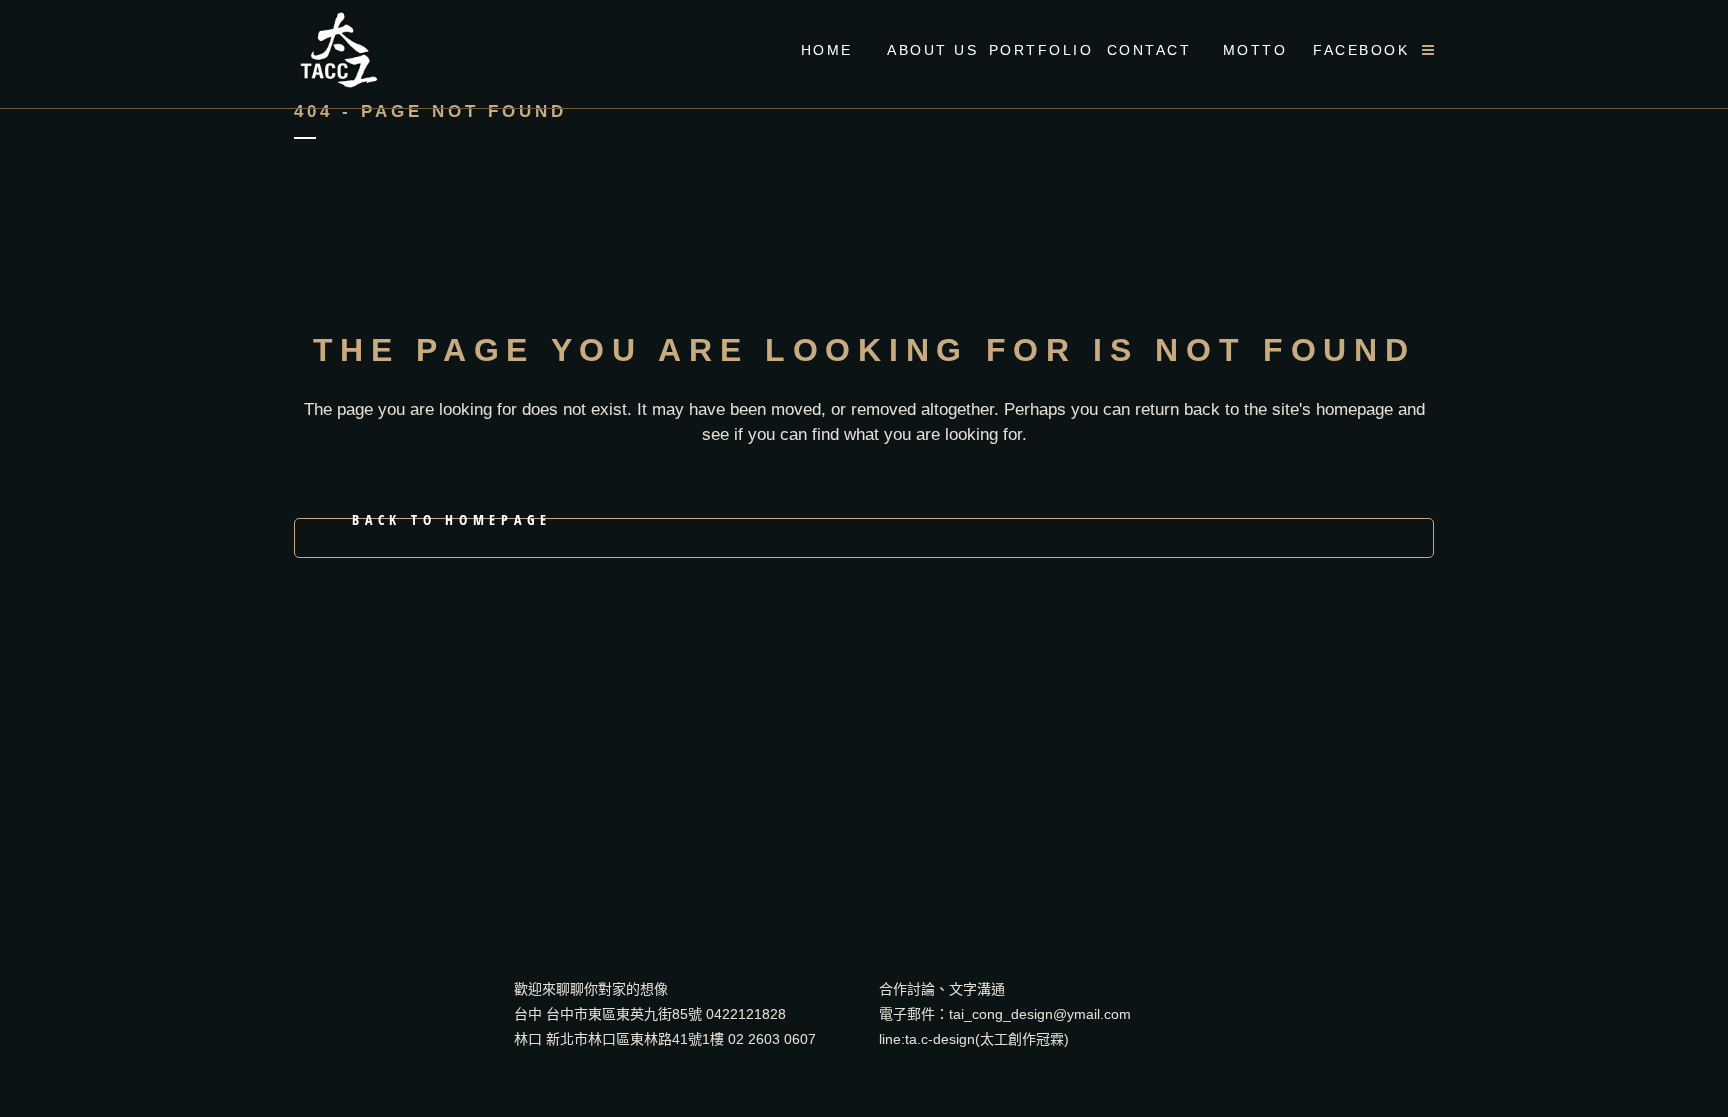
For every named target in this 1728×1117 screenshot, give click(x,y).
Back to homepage (452, 523)
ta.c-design (940, 1039)
